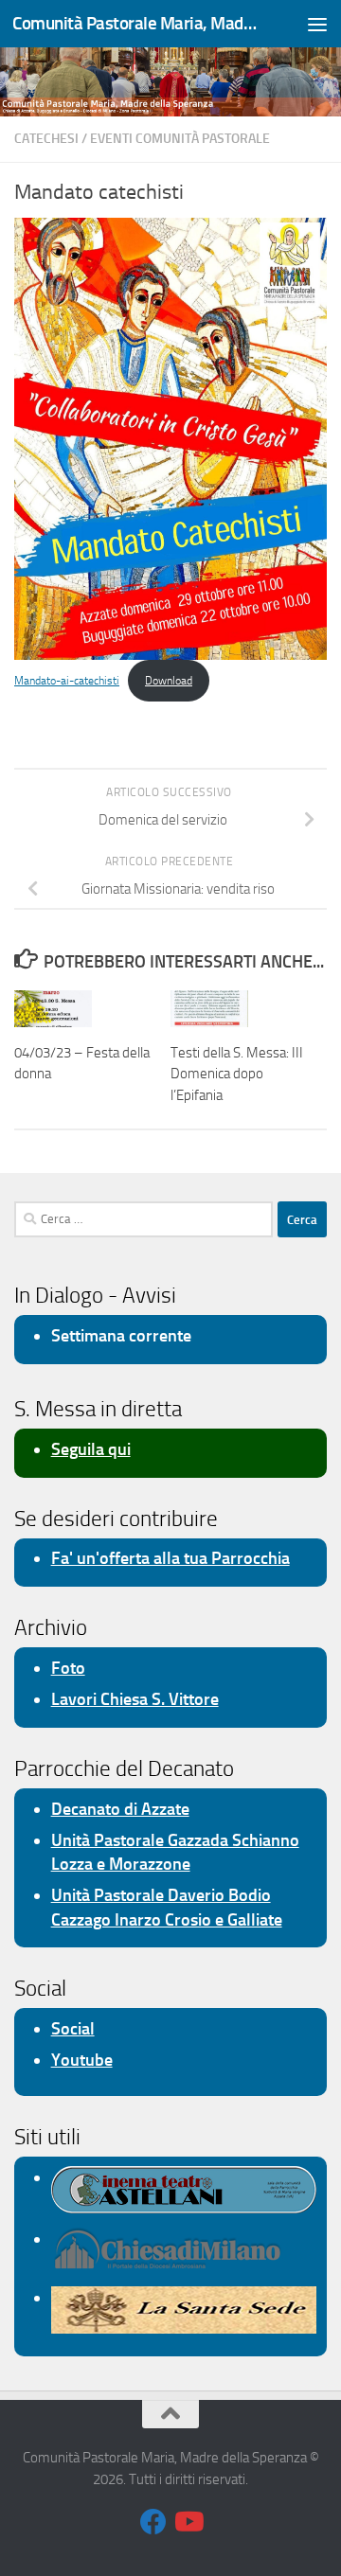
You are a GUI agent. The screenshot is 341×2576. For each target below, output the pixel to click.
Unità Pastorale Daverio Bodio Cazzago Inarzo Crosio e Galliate (167, 1907)
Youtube (82, 2060)
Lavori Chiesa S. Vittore (135, 1699)
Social (73, 2029)
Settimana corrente (121, 1336)
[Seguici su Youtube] (188, 2522)
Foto (68, 1668)
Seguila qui (91, 1449)
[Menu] (317, 24)
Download (169, 681)
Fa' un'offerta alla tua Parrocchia (170, 1558)
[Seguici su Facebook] (153, 2522)
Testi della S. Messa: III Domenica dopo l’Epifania (237, 1074)
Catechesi (46, 139)
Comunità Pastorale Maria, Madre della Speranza (135, 23)
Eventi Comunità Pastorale (180, 139)
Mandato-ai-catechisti (67, 681)
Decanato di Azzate (120, 1809)
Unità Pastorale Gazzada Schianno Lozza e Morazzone (175, 1852)
